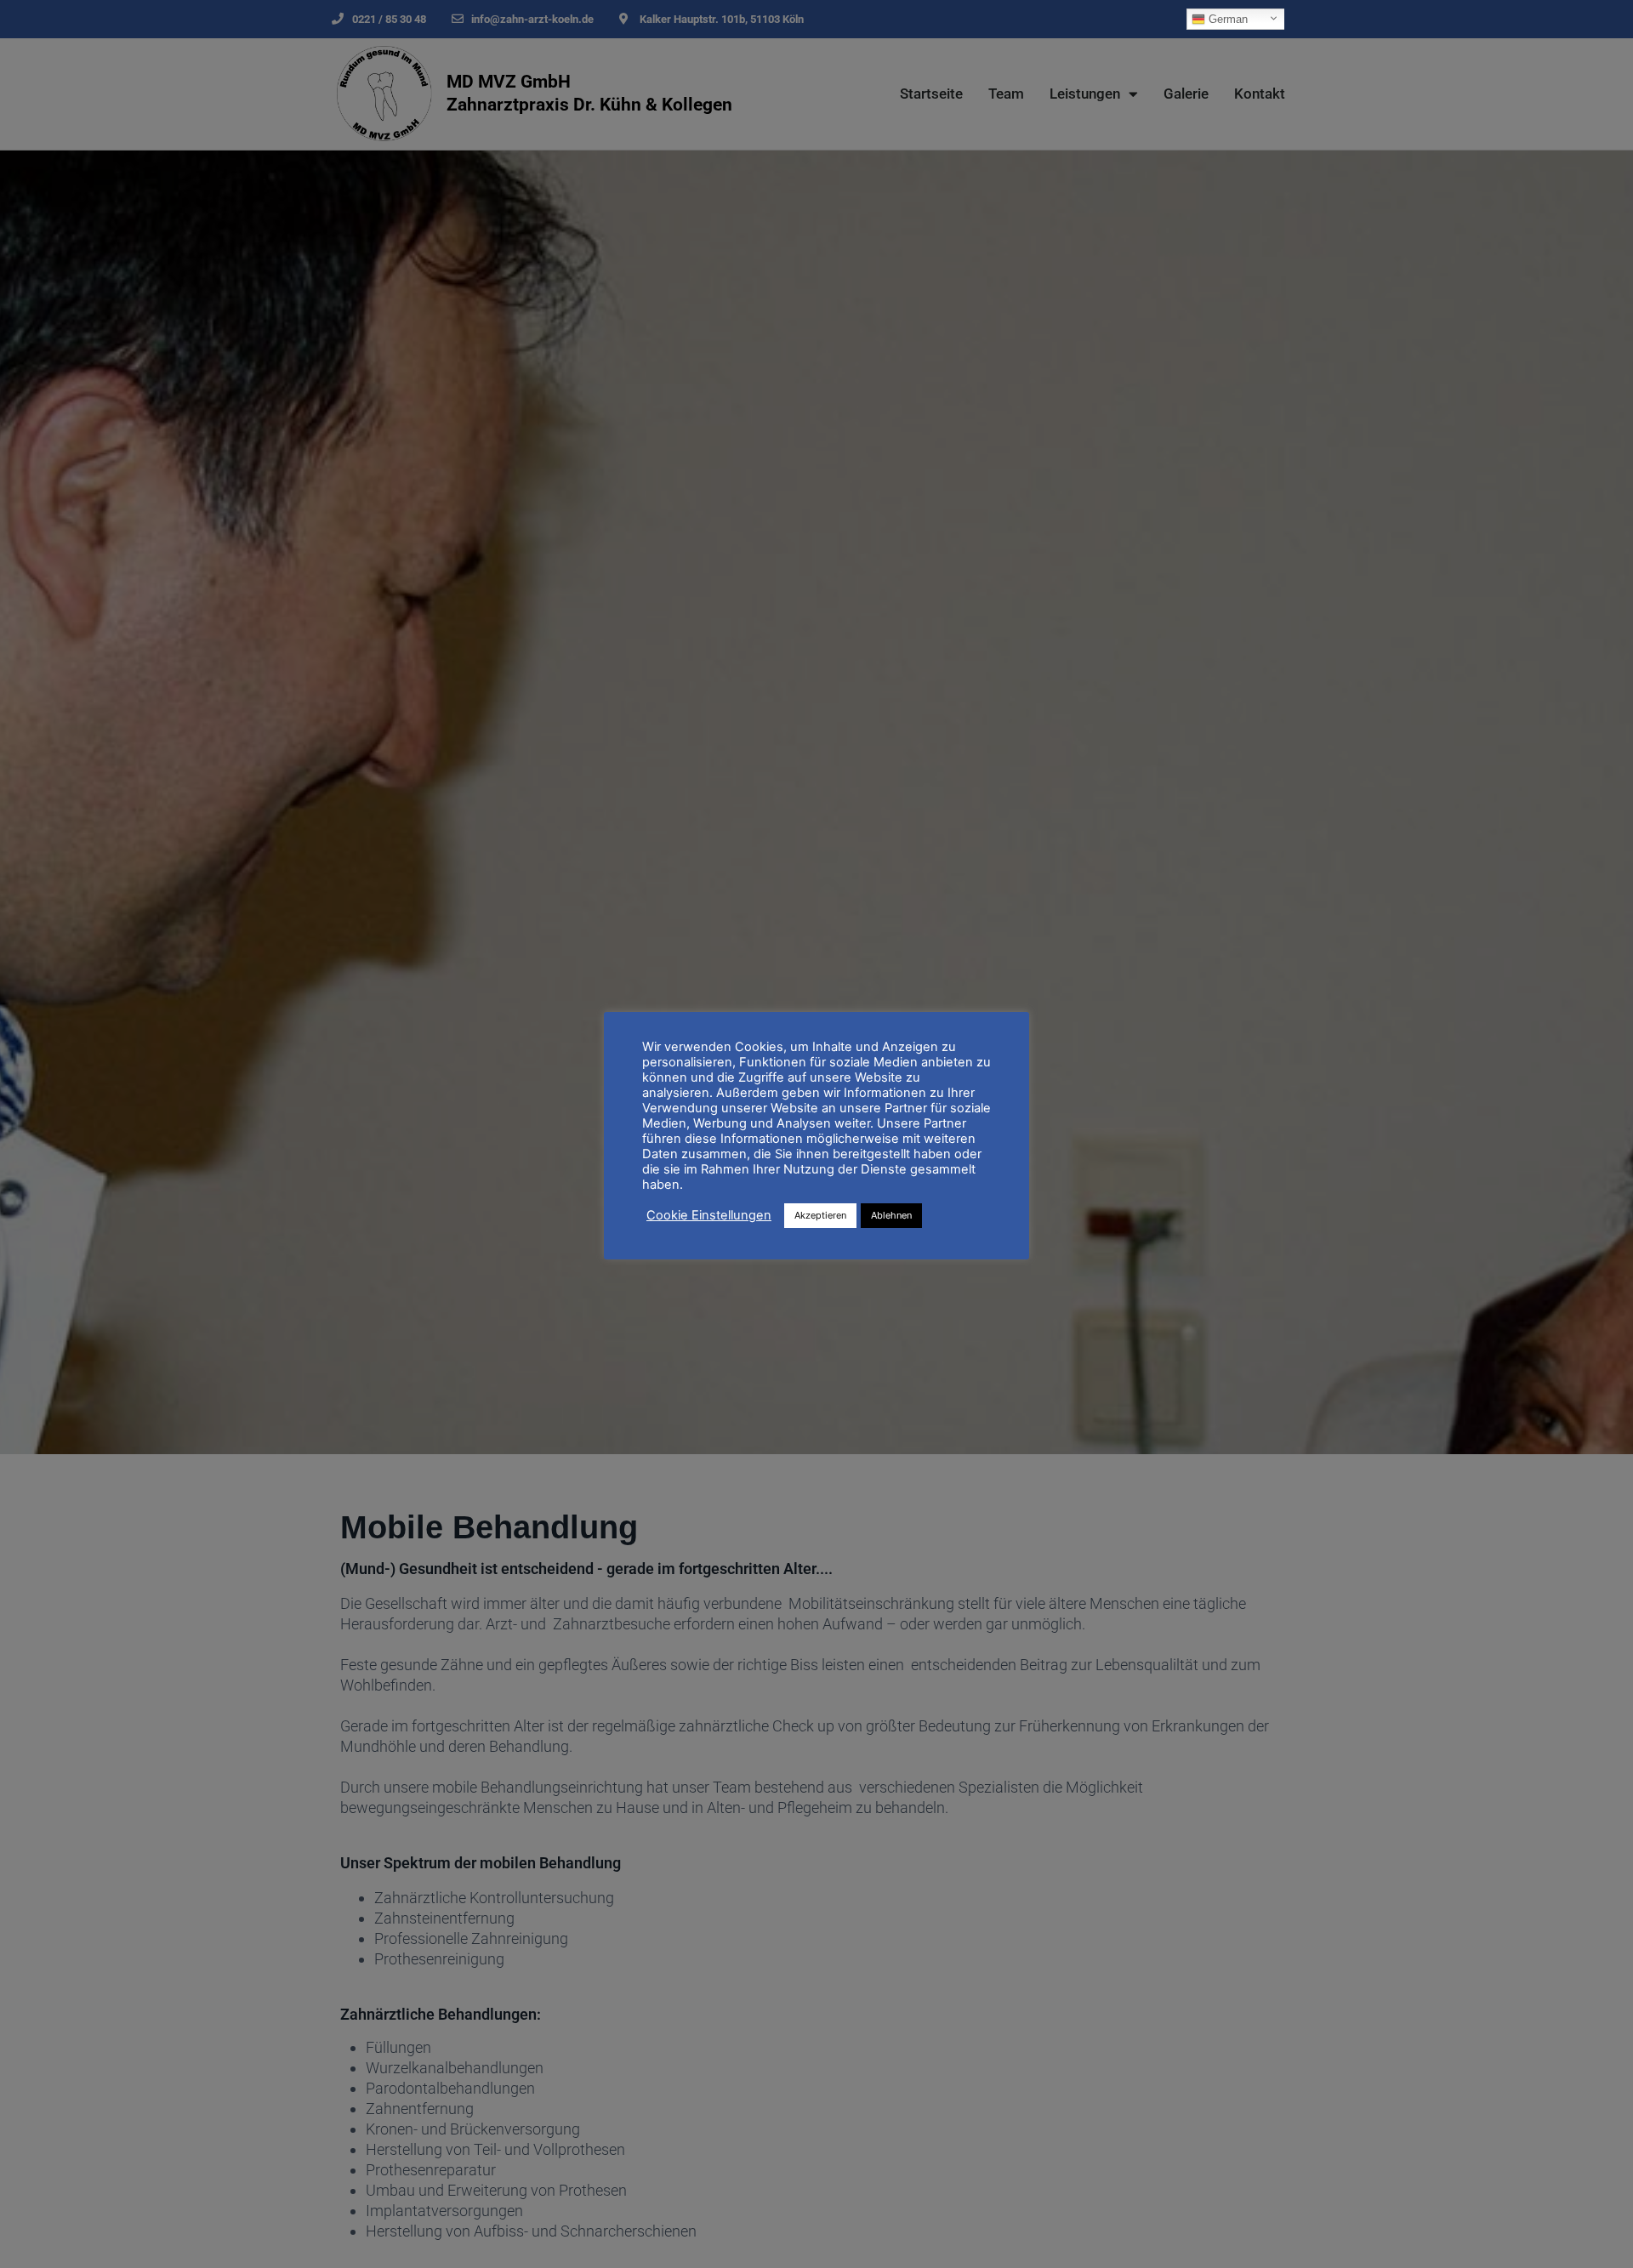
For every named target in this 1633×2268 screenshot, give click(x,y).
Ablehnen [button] (891, 1215)
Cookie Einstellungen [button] (709, 1216)
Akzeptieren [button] (820, 1215)
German (1226, 19)
